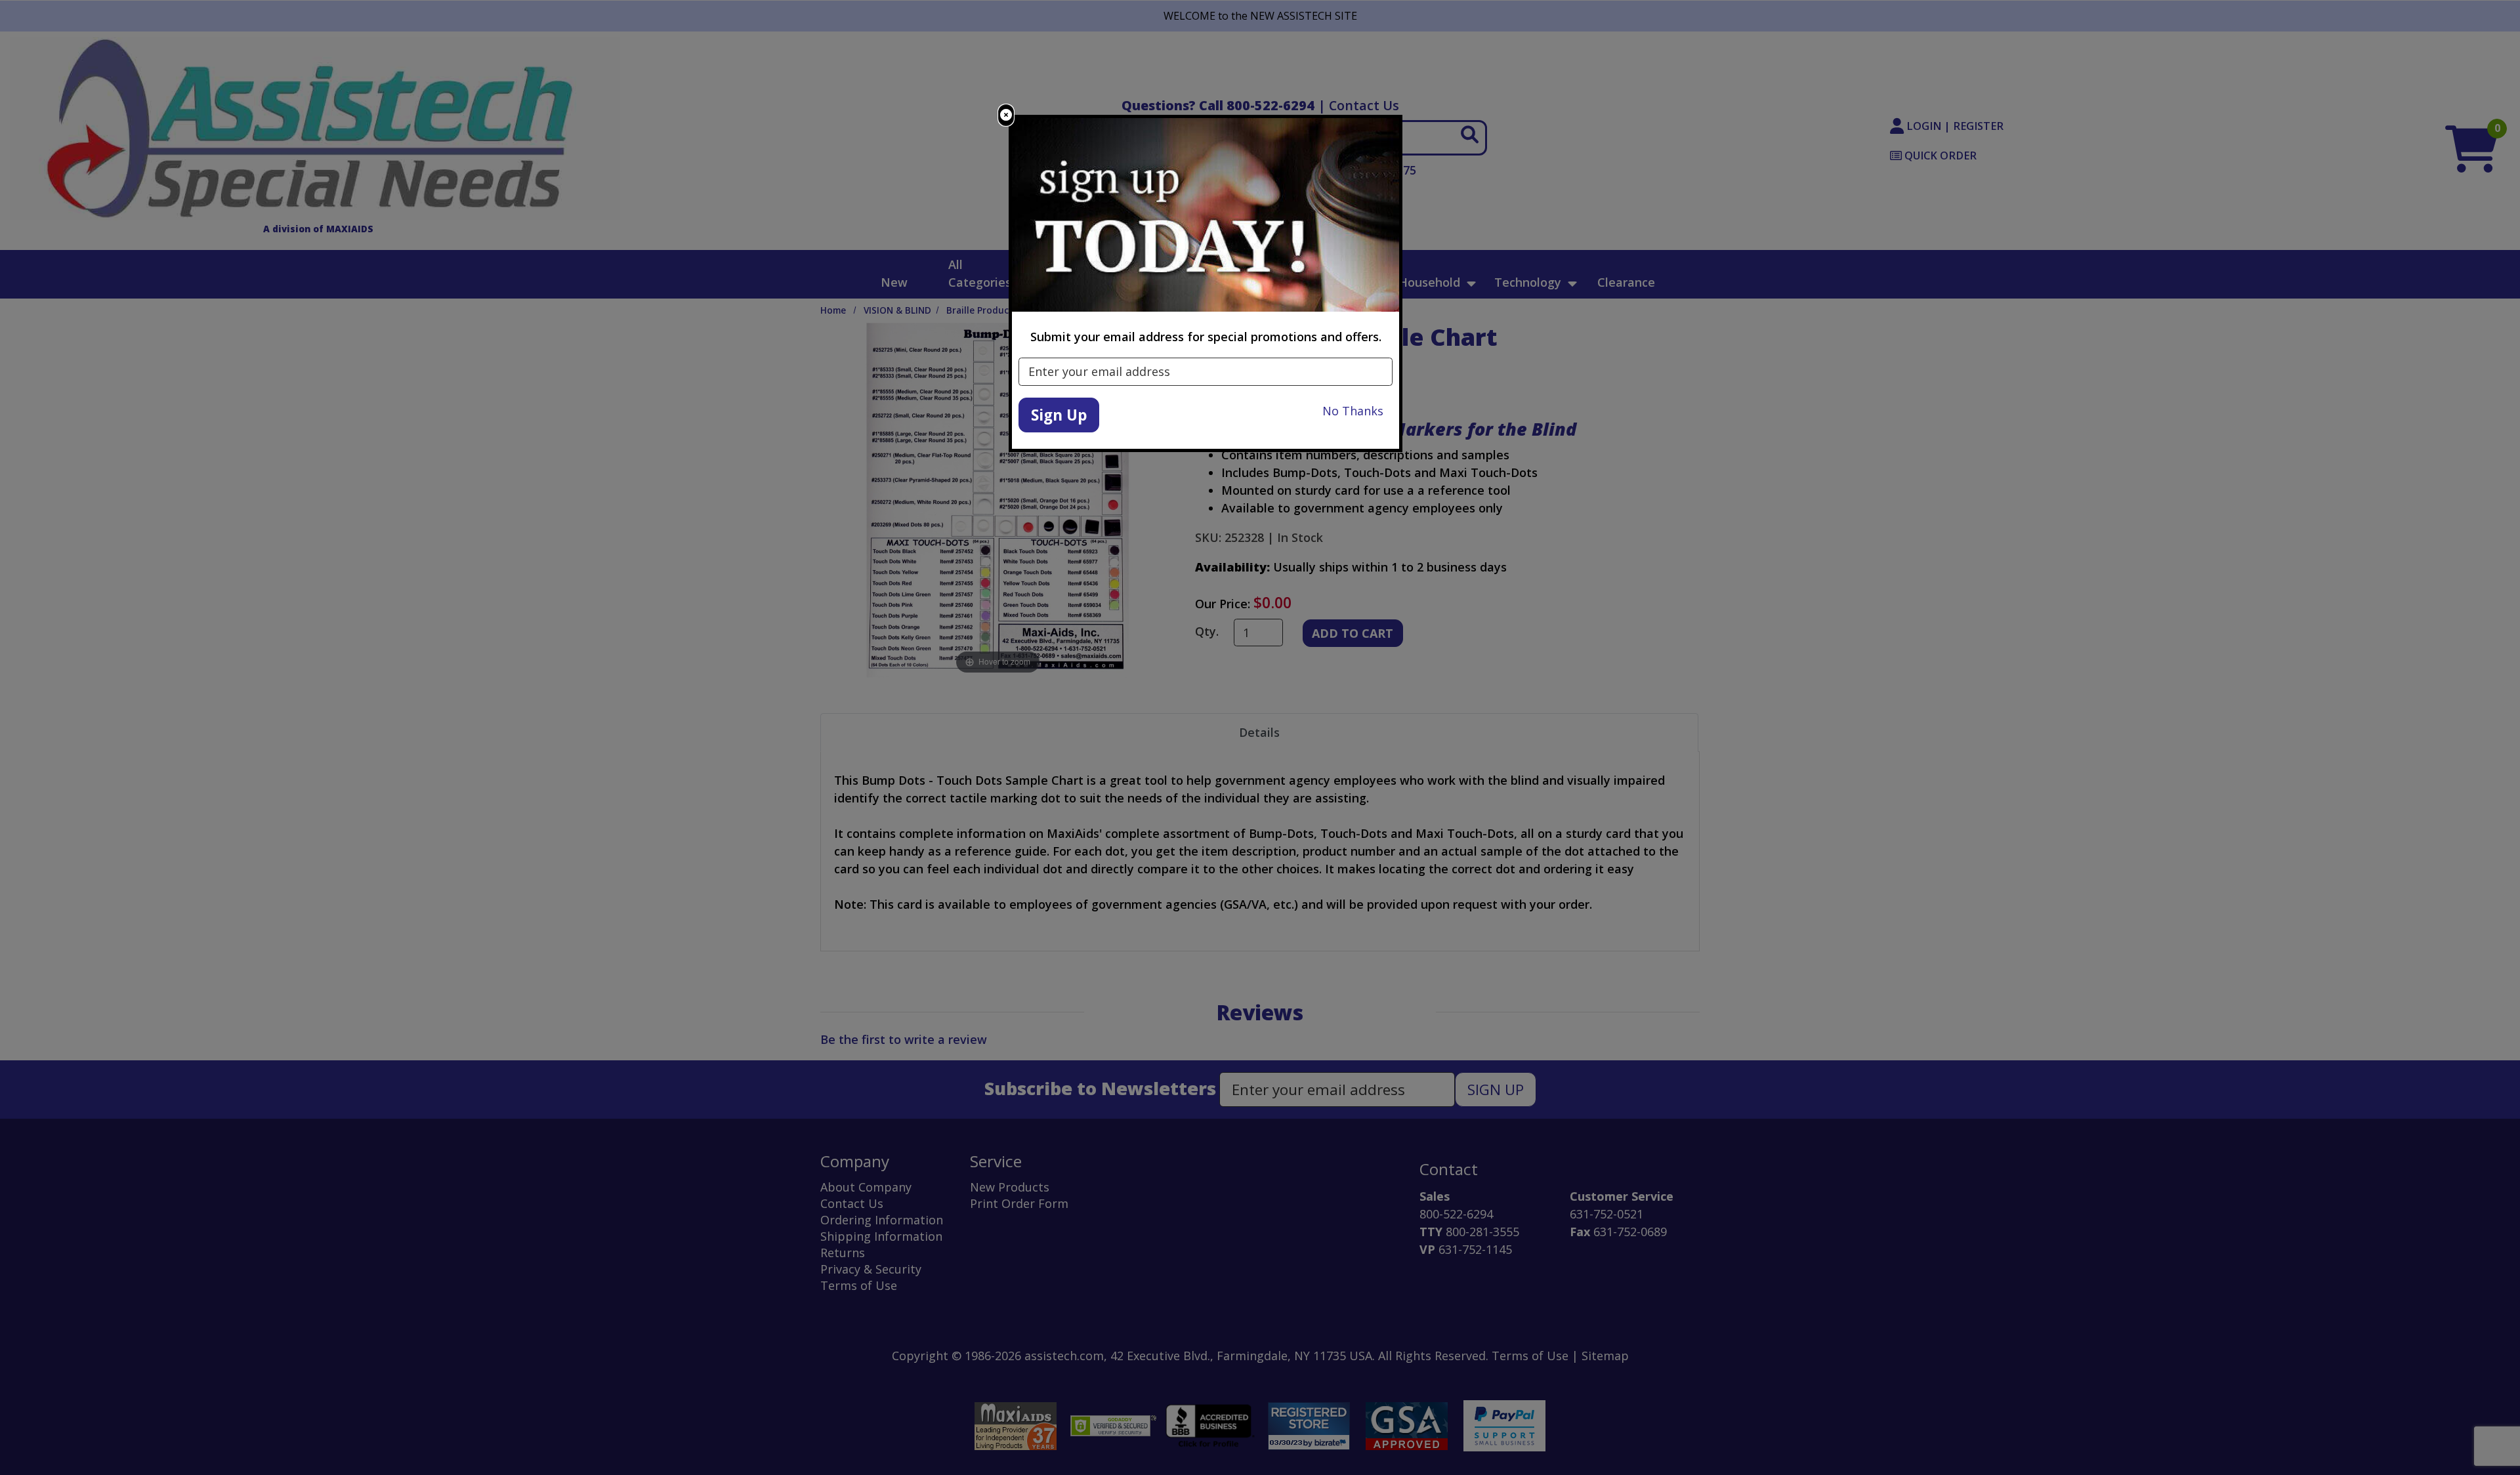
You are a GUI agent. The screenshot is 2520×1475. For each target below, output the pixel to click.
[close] (1006, 115)
